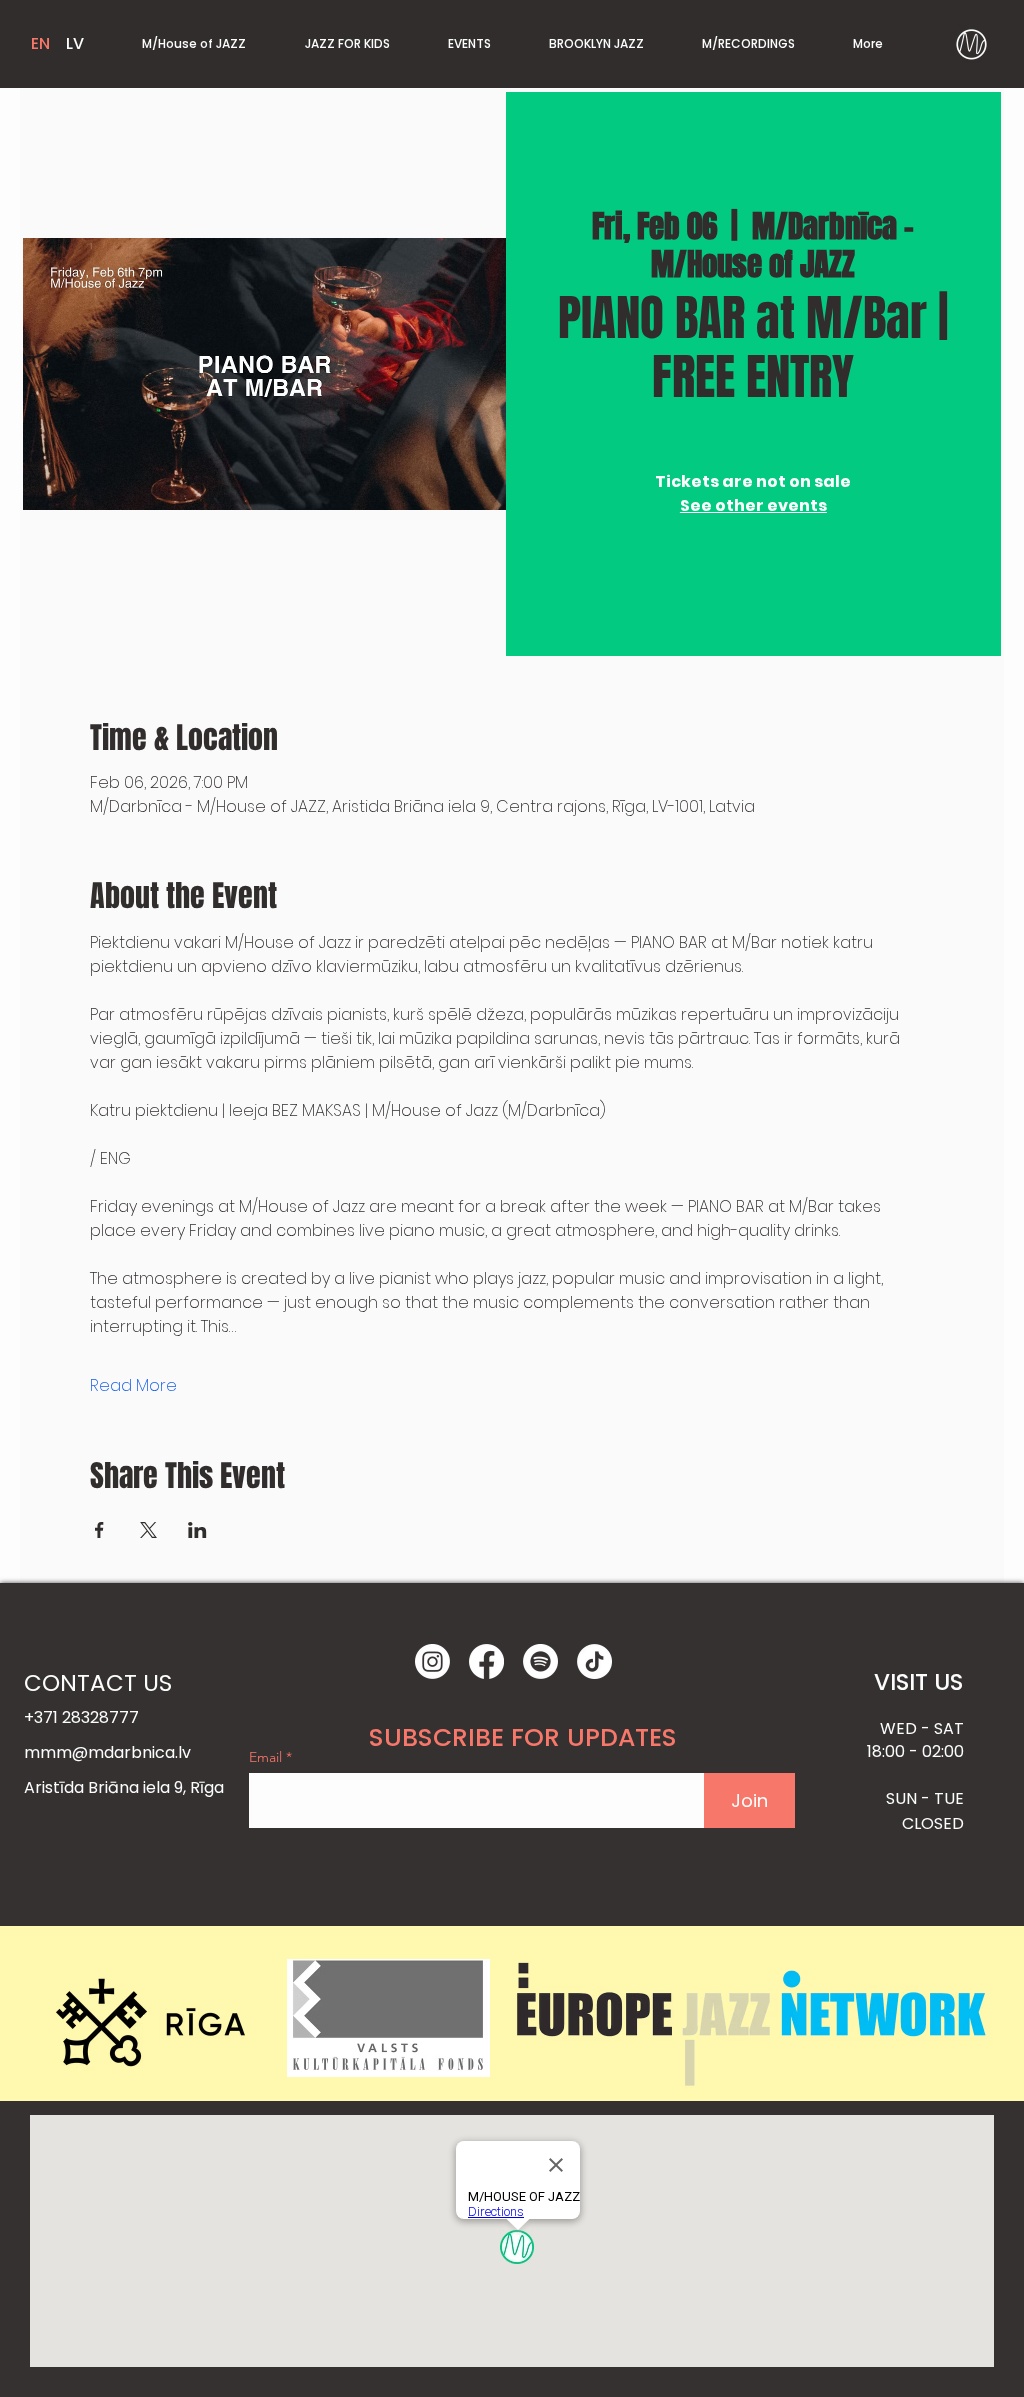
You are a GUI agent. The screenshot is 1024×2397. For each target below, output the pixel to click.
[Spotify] (540, 1661)
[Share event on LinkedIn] (197, 1530)
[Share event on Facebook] (99, 1530)
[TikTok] (594, 1661)
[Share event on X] (148, 1530)
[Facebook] (486, 1661)
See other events (753, 505)
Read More (133, 1386)
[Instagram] (432, 1661)
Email (267, 1757)
